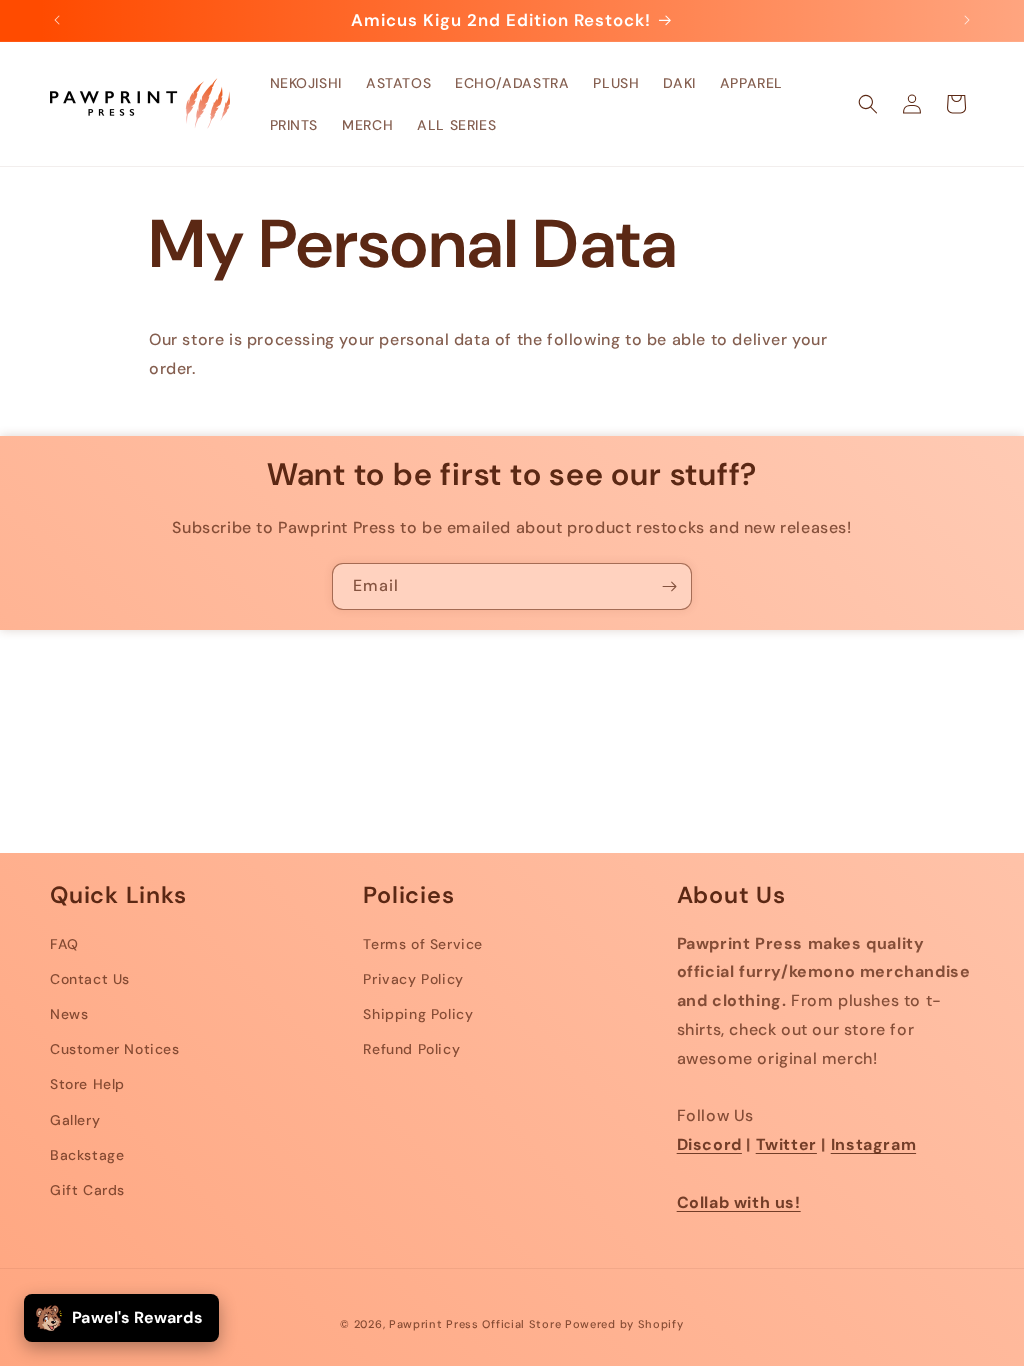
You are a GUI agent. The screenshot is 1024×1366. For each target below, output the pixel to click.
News (69, 1014)
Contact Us (90, 979)
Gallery (75, 1120)
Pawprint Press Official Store (475, 1324)
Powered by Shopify (624, 1324)
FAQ (64, 944)
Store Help (87, 1084)
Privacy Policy (413, 979)
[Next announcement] (967, 20)
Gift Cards (87, 1190)
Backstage (87, 1155)
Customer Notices (115, 1049)
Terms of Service (423, 944)
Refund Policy (411, 1049)
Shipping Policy (418, 1014)
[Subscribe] (669, 586)
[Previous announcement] (57, 20)
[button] (868, 104)
